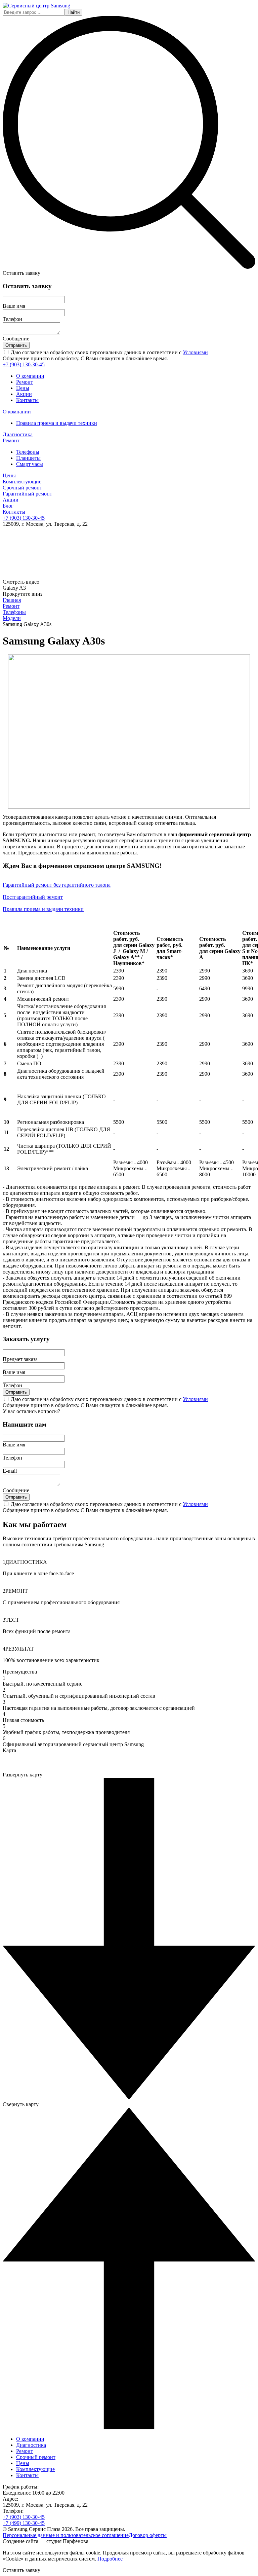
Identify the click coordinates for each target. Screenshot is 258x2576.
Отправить (16, 345)
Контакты (27, 400)
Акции (24, 394)
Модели (12, 618)
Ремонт (25, 382)
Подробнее (110, 2559)
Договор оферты (148, 2535)
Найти (74, 12)
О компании (30, 376)
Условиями (195, 352)
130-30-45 (24, 364)
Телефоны (14, 612)
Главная (12, 600)
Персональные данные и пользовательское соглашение (66, 2535)
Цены (23, 388)
